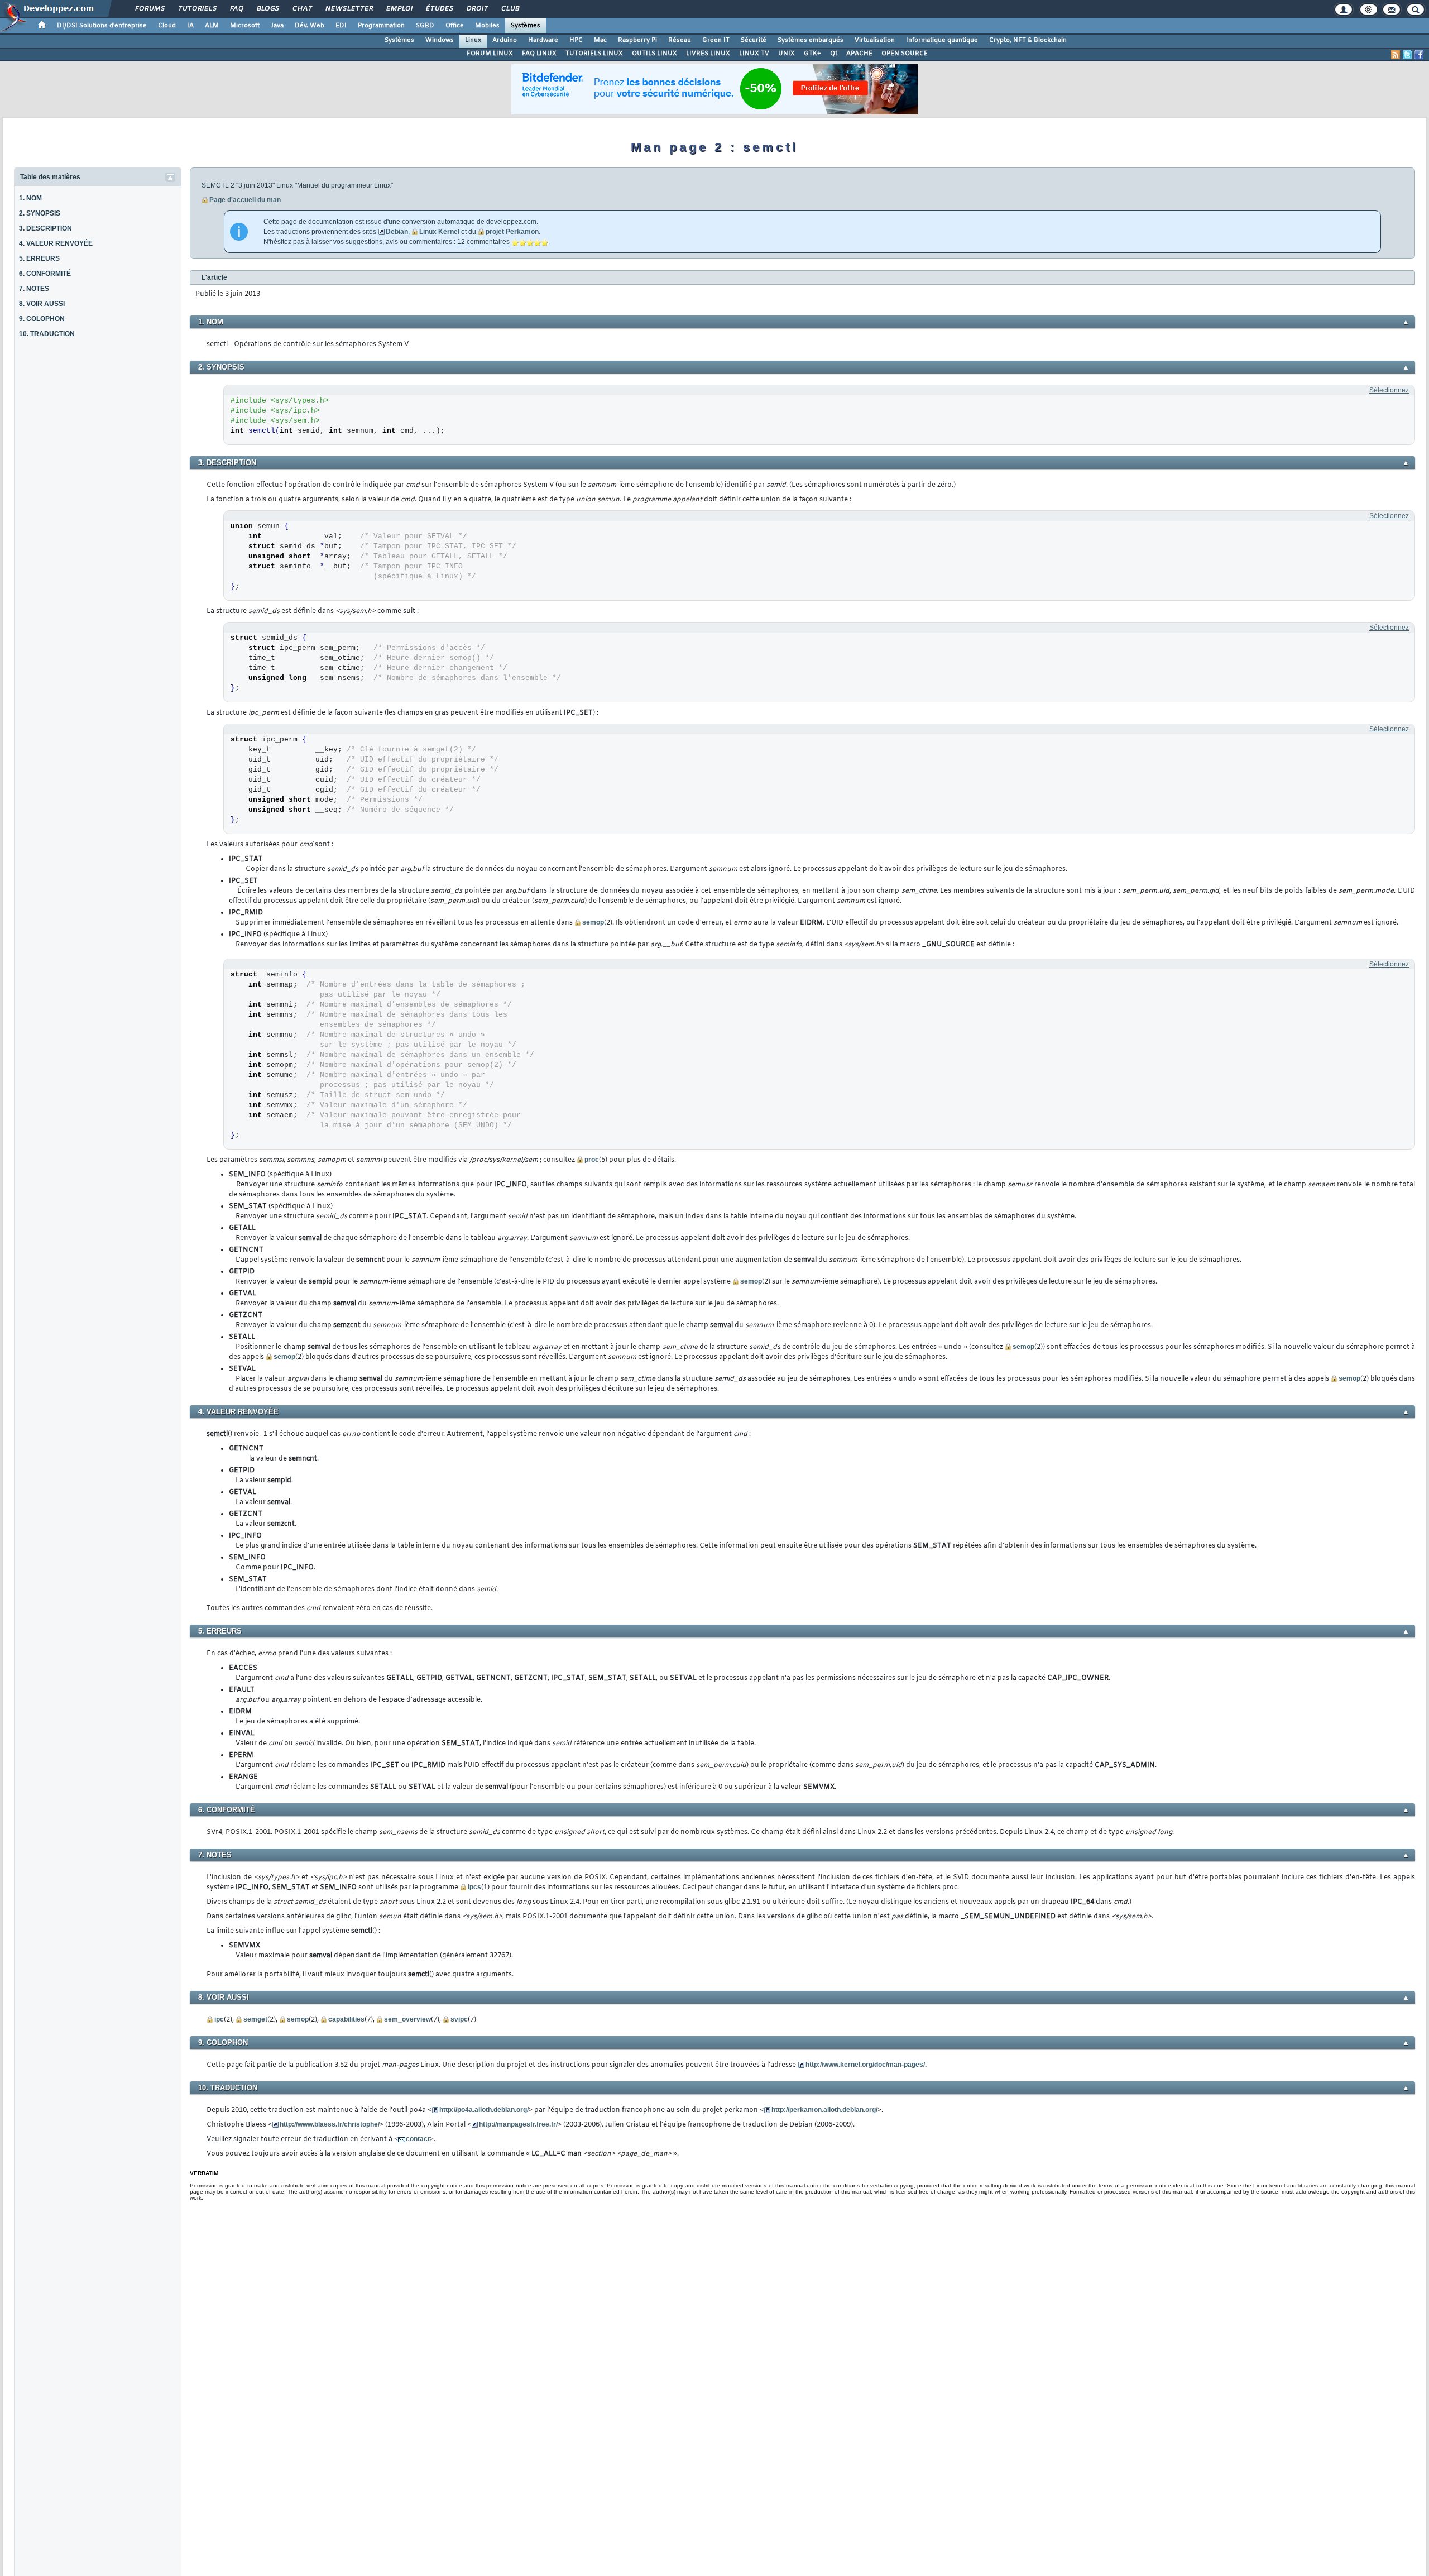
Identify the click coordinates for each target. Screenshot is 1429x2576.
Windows (440, 40)
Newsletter (349, 9)
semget (255, 2019)
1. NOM (30, 198)
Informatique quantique (942, 40)
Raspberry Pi (637, 40)
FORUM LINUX (490, 54)
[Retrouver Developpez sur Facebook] (1419, 55)
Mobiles (487, 26)
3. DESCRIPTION (45, 228)
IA (190, 26)
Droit (477, 9)
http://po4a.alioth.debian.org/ (484, 2110)
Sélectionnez (1389, 390)
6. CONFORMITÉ (45, 274)
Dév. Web (310, 26)
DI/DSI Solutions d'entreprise (102, 26)
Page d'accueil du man (245, 200)
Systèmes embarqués (811, 40)
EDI (341, 26)
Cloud (167, 26)
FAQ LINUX (539, 54)
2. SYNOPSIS (40, 213)
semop (593, 922)
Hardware (543, 40)
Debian (397, 232)
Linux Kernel (439, 232)
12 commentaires (483, 242)
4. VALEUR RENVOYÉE (56, 243)
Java (277, 26)
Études (439, 9)
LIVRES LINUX (708, 54)
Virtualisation (875, 40)
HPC (576, 40)
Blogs (267, 9)
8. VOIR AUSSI (42, 304)
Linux (473, 40)
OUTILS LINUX (654, 54)
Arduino (505, 40)
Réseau (680, 40)
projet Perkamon (512, 232)
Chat (302, 9)
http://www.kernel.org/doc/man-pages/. (866, 2065)
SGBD (425, 26)
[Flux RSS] (1396, 55)
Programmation (381, 26)
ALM (212, 26)
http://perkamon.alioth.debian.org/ (824, 2110)
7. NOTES (34, 289)
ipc (219, 2019)
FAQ (236, 9)
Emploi (399, 9)
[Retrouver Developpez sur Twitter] (1407, 55)
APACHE (859, 54)
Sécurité (754, 40)
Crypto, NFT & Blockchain (1028, 40)
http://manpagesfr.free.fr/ (518, 2124)
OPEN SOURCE (905, 54)
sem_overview (407, 2019)
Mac (600, 40)
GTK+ (812, 54)
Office (455, 26)
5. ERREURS (39, 258)
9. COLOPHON (42, 319)
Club (510, 9)
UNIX (787, 54)
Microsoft (245, 26)
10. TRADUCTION (47, 334)
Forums (149, 9)
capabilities (346, 2019)
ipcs (474, 1887)
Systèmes (526, 26)
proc (592, 1160)
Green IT (716, 40)
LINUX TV (754, 54)
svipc (459, 2019)
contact (418, 2139)
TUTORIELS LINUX (594, 54)
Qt (834, 54)
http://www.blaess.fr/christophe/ (330, 2124)
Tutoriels (197, 9)
